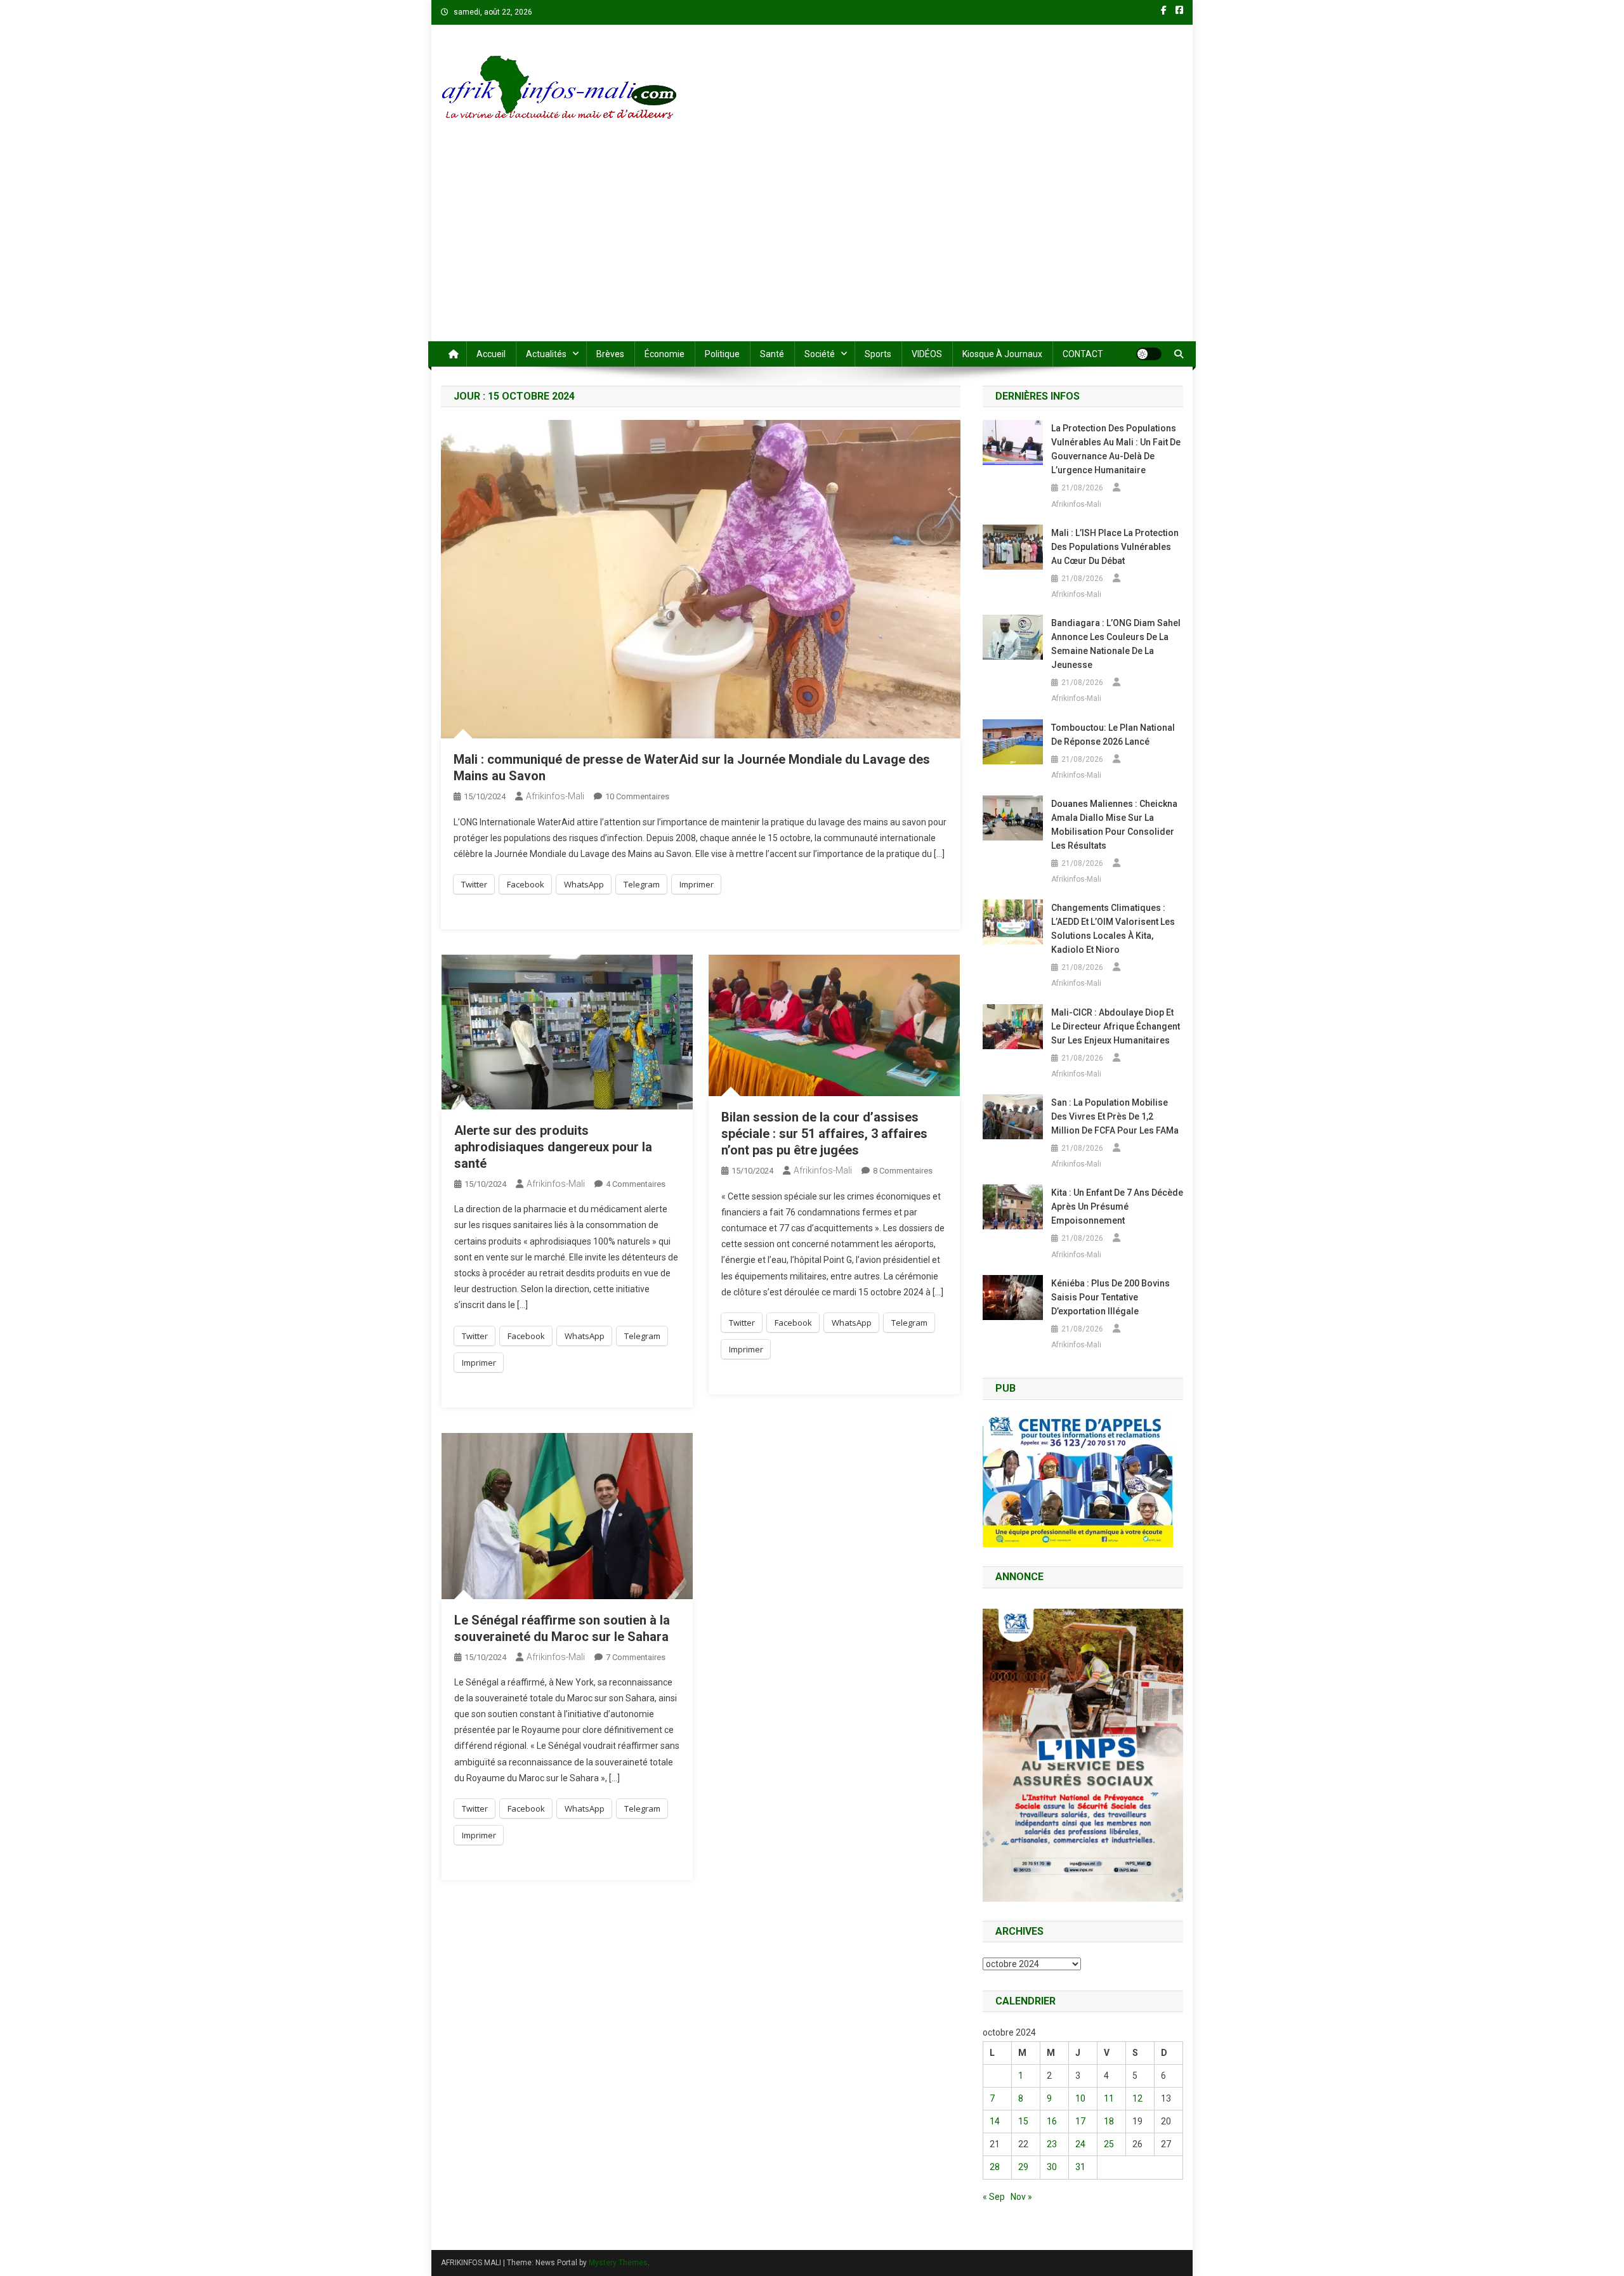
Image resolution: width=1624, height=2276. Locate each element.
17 (1080, 2121)
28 (995, 2167)
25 (1109, 2144)
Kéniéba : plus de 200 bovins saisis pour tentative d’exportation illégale (1110, 1297)
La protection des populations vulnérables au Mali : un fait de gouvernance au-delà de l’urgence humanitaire (1116, 449)
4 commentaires (636, 1184)
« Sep (994, 2197)
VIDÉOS (927, 354)
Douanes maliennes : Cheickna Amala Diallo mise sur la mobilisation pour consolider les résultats (1114, 825)
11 (1109, 2098)
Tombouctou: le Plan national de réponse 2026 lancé (1113, 735)
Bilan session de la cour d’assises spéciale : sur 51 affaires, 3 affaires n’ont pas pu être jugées (824, 1134)
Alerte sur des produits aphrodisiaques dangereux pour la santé (553, 1147)
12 (1137, 2098)
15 (1023, 2121)
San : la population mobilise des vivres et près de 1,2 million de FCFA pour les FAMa (1115, 1116)
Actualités (546, 354)
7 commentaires (636, 1657)
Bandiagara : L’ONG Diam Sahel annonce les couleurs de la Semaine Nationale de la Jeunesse (1116, 644)
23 (1052, 2144)
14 (995, 2121)
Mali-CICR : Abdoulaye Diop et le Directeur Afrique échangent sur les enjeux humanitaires (1116, 1026)
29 (1023, 2167)
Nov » (1021, 2197)
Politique (722, 354)
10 (1080, 2098)
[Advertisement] (812, 246)
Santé (772, 354)
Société (820, 354)
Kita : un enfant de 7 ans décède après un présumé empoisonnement (1117, 1207)
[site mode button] (1149, 354)
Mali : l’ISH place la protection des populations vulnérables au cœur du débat (1115, 547)
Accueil (491, 354)
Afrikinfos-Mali (555, 796)
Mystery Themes (618, 2263)
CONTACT (1083, 354)
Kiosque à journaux (1002, 354)
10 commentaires (637, 796)
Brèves (610, 354)
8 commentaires (903, 1171)
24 (1080, 2144)
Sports (878, 354)
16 (1052, 2121)
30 (1052, 2167)
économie (665, 354)
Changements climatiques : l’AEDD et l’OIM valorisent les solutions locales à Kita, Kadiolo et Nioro (1113, 929)
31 (1080, 2167)
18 (1109, 2121)
